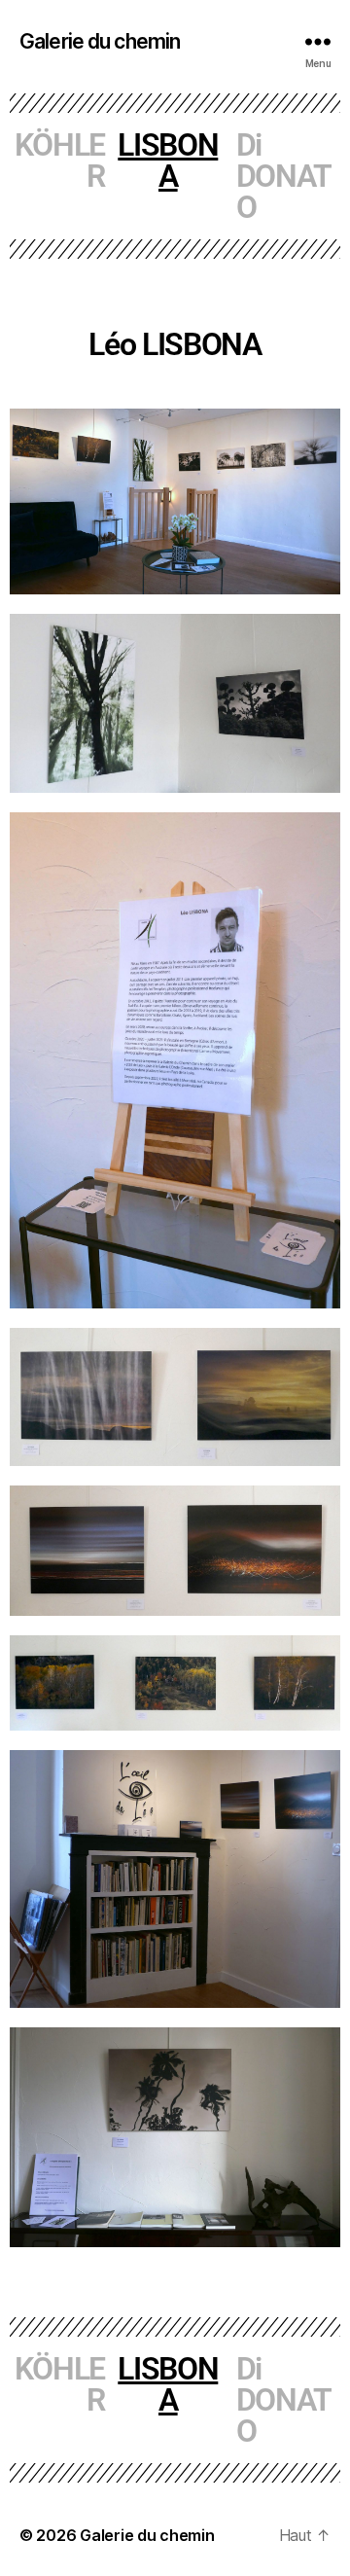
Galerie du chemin (100, 41)
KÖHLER (60, 161)
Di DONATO (284, 176)
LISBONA (168, 161)
